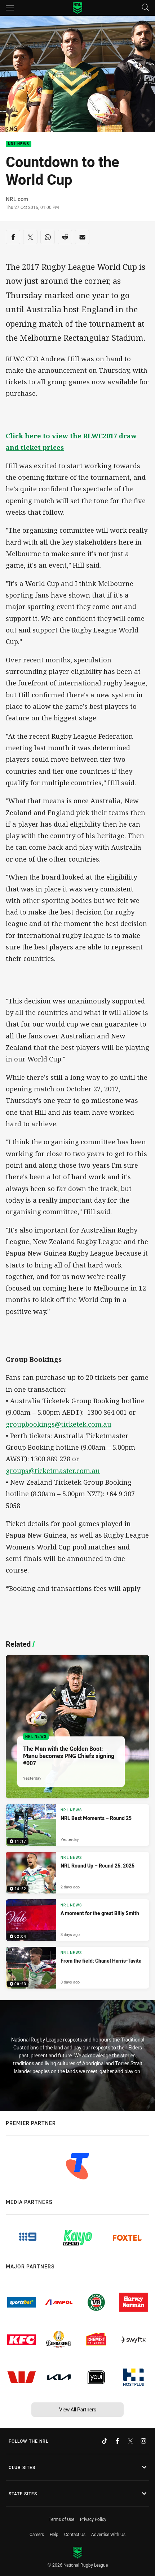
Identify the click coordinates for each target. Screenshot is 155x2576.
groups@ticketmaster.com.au (53, 1471)
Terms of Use (61, 2519)
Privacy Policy (93, 2519)
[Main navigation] (10, 8)
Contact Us (75, 2534)
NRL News (19, 144)
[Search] (145, 8)
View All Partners (78, 2409)
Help (54, 2534)
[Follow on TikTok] (105, 2441)
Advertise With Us (108, 2534)
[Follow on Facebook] (118, 2441)
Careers (37, 2534)
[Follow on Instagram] (143, 2441)
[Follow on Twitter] (130, 2441)
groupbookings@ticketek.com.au (59, 1424)
